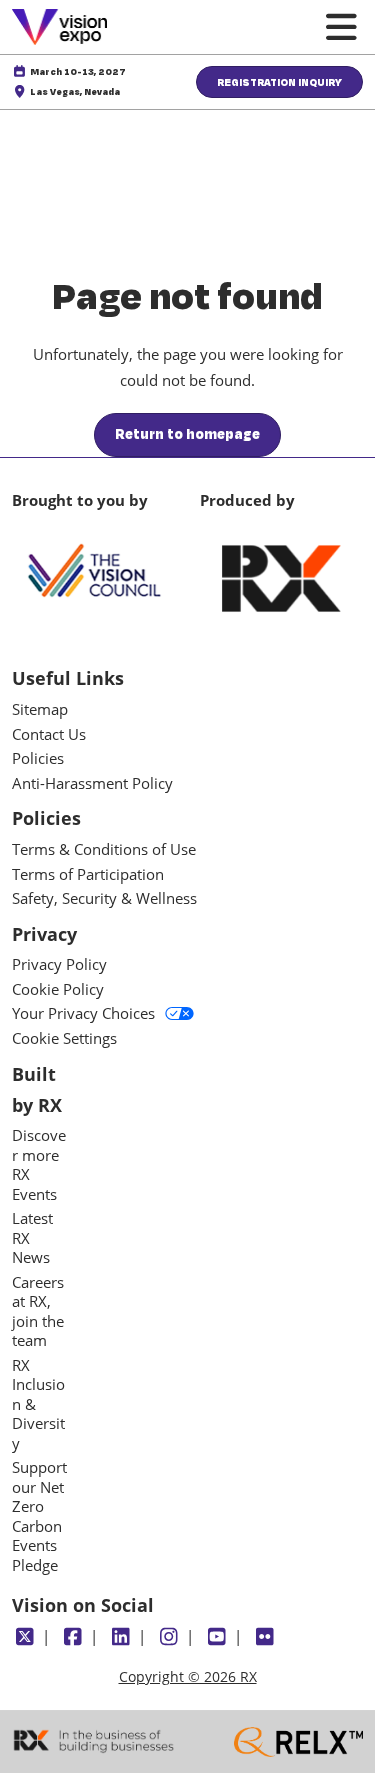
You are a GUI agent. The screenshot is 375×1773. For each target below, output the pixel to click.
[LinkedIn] (120, 1637)
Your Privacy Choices (83, 1013)
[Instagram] (168, 1637)
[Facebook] (72, 1637)
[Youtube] (216, 1637)
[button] (279, 82)
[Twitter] (24, 1637)
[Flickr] (264, 1637)
